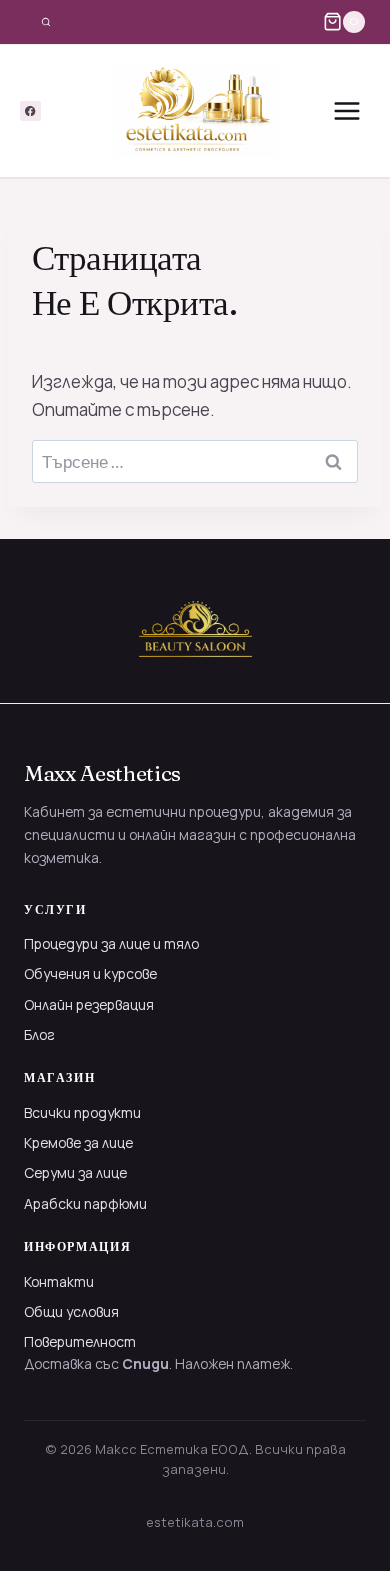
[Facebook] (30, 111)
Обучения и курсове (90, 973)
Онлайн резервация (89, 1004)
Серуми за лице (75, 1172)
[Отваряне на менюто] (346, 111)
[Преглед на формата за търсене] (46, 22)
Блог (39, 1034)
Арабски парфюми (85, 1203)
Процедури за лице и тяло (111, 943)
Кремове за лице (78, 1142)
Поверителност (80, 1341)
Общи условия (71, 1311)
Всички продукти (82, 1112)
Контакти (59, 1281)
